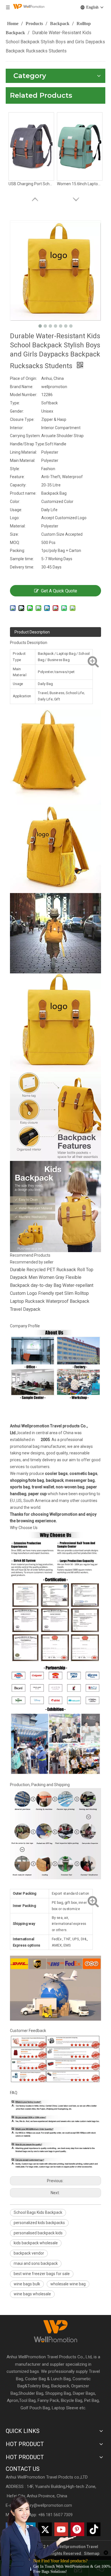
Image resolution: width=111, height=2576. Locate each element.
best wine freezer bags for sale (42, 2274)
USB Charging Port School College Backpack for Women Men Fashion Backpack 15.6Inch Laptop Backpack (31, 184)
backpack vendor (29, 2253)
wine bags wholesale (32, 2294)
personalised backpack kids (38, 2233)
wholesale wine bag (68, 2284)
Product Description (32, 632)
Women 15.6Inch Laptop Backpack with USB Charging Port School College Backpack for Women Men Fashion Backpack (80, 184)
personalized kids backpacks (39, 2223)
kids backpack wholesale (36, 2243)
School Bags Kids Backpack (38, 2212)
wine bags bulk (27, 2284)
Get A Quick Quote (59, 591)
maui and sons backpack (36, 2263)
